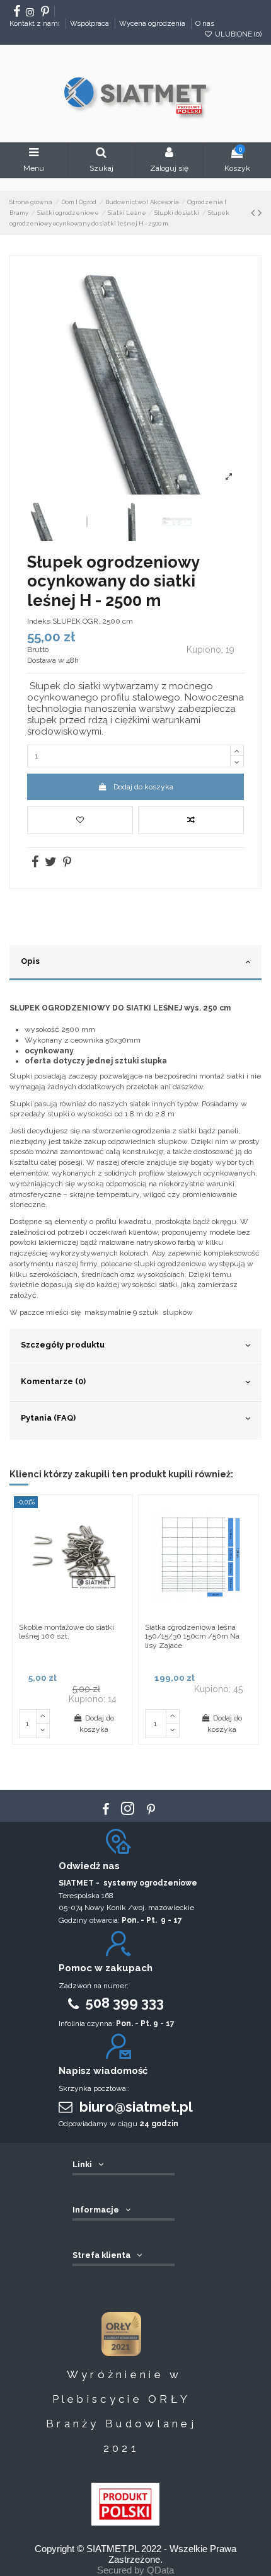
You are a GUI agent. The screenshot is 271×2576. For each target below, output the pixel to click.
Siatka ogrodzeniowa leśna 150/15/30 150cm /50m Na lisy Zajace (192, 1636)
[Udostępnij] (34, 864)
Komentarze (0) (53, 1381)
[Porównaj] (122, 1534)
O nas (205, 23)
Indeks (39, 621)
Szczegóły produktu (63, 1345)
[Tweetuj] (50, 864)
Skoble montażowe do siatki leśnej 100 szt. (66, 1632)
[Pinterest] (66, 864)
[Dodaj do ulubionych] (80, 820)
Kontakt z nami (36, 23)
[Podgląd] (122, 1555)
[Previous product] (253, 213)
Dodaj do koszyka (143, 787)
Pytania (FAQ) (48, 1418)
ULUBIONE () (237, 34)
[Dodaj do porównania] (191, 820)
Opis (30, 961)
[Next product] (260, 213)
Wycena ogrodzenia (153, 23)
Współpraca (90, 23)
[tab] (135, 963)
